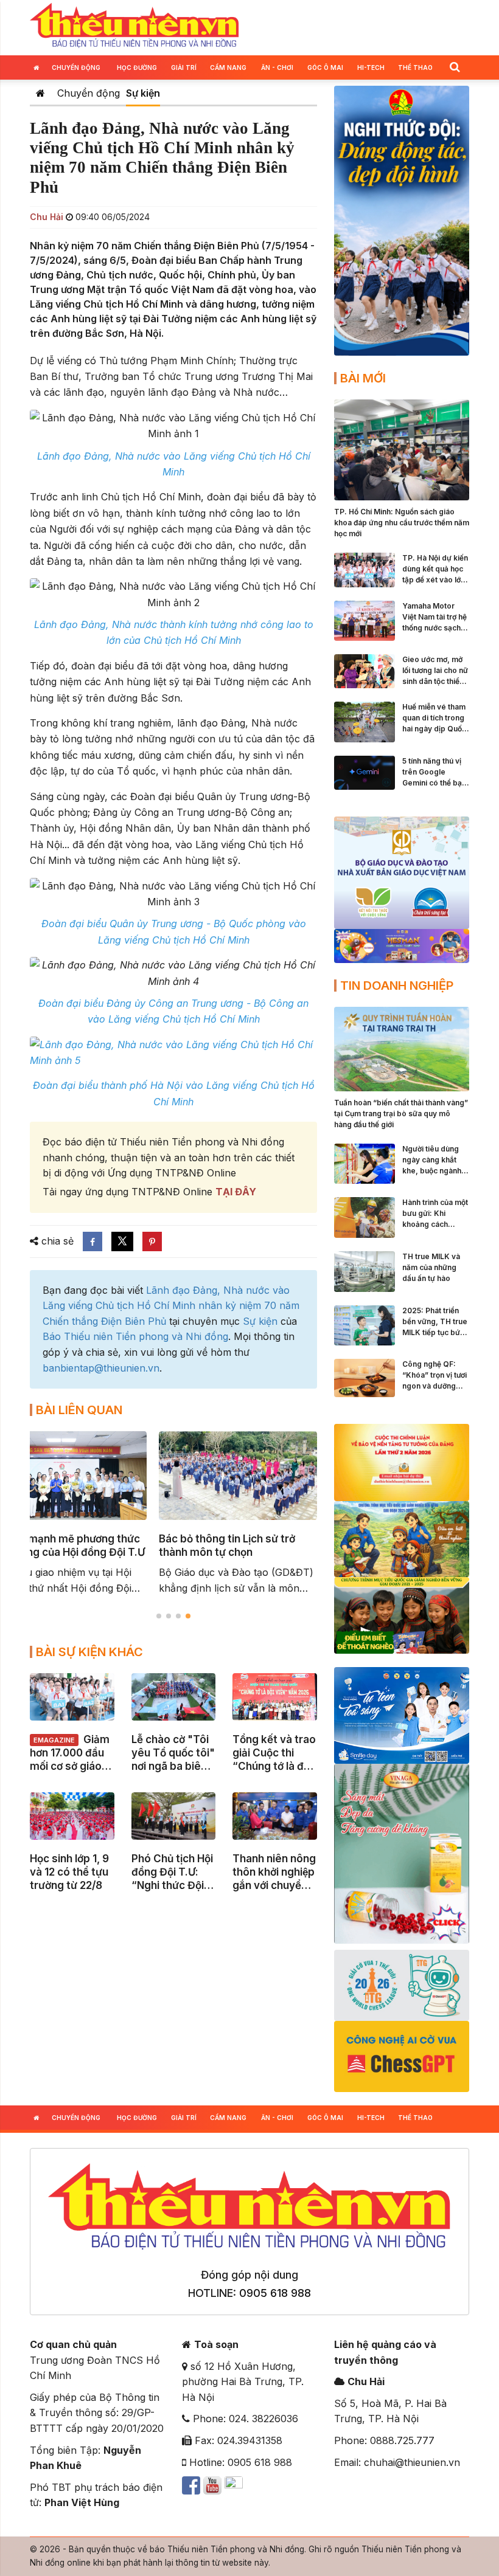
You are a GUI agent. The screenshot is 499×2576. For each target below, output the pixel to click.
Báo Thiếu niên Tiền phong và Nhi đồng (135, 1336)
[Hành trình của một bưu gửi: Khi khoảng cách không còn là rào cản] (365, 1217)
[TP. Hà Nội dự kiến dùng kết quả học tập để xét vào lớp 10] (365, 569)
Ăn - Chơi (277, 67)
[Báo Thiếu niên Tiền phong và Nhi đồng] (134, 26)
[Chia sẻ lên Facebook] (92, 1241)
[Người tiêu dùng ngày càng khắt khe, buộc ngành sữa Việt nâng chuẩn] (365, 1162)
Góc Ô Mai (325, 67)
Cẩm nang (228, 67)
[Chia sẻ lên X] (122, 1241)
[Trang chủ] (40, 93)
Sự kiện (143, 93)
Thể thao (415, 67)
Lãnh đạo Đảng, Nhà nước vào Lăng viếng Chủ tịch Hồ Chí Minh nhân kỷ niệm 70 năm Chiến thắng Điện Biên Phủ (171, 1306)
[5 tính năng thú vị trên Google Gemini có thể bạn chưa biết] (365, 772)
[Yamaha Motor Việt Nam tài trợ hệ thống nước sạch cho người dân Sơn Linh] (365, 620)
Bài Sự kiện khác (89, 1652)
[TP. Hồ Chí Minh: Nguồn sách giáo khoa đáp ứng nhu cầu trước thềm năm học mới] (402, 449)
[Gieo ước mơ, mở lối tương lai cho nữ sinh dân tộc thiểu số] (365, 671)
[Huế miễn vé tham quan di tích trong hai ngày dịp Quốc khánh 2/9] (365, 721)
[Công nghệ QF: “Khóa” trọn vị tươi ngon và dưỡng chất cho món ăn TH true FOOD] (365, 1377)
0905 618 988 (275, 2293)
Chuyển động (76, 67)
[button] (455, 67)
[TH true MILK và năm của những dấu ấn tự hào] (365, 1271)
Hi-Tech (371, 67)
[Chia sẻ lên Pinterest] (152, 1241)
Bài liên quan (79, 1410)
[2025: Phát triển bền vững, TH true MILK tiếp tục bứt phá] (365, 1324)
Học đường (137, 67)
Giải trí (184, 67)
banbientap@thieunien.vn (101, 1368)
